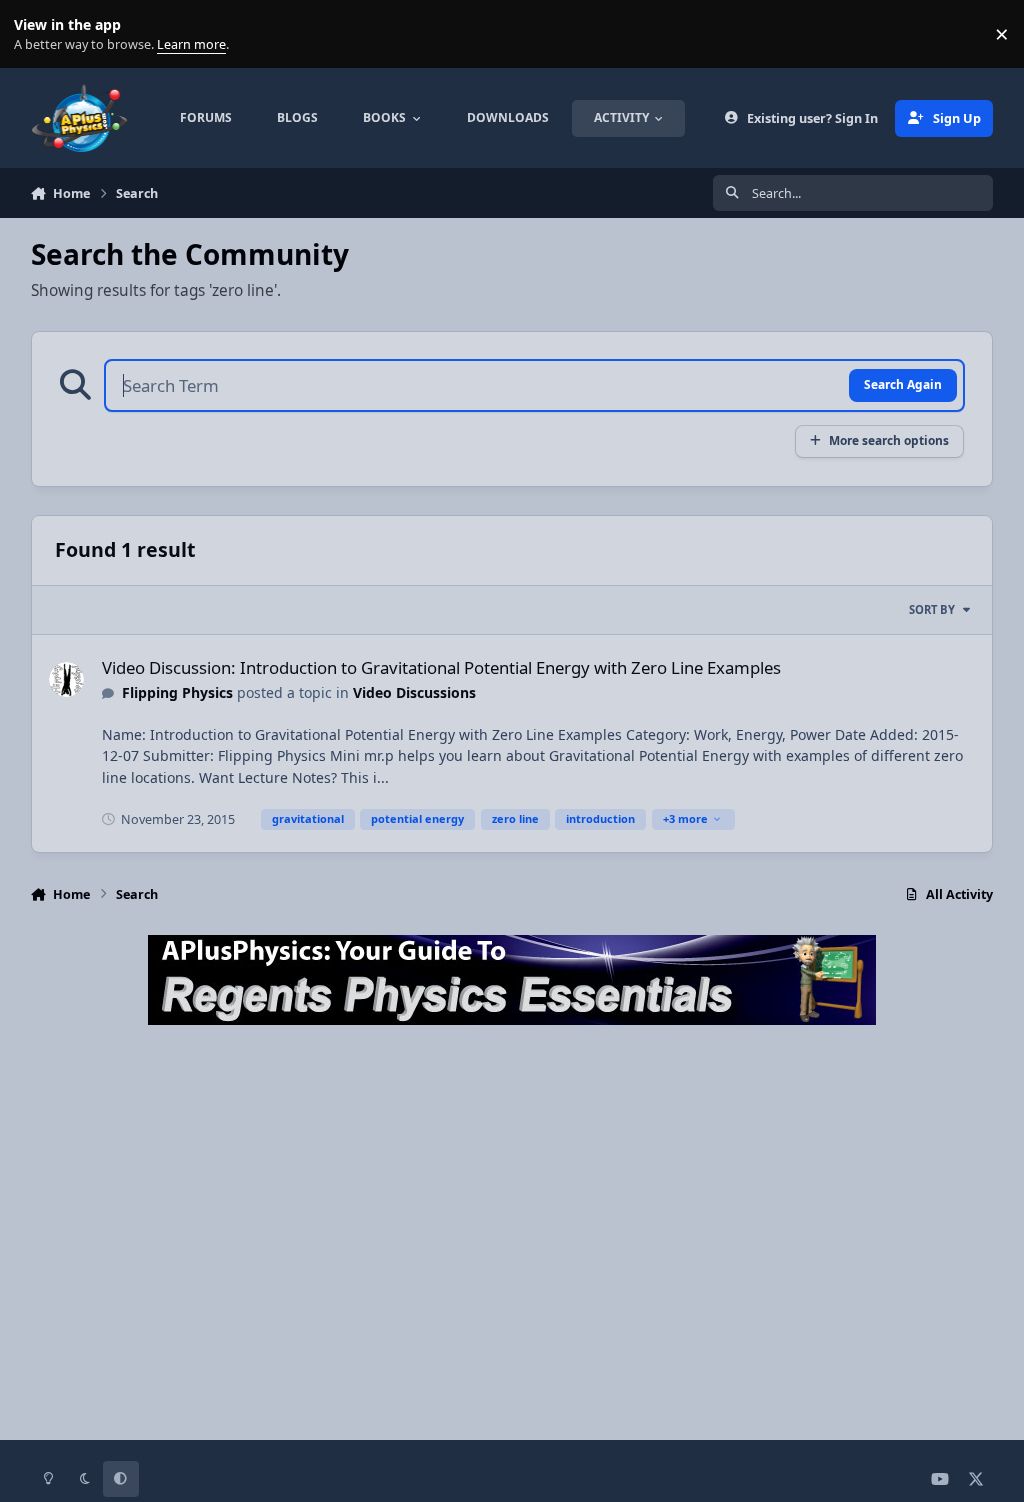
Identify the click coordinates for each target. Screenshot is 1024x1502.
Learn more (38, 34)
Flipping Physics (177, 692)
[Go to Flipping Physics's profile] (66, 679)
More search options (889, 440)
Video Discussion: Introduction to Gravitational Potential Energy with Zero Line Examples (441, 667)
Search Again (903, 384)
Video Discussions (414, 692)
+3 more (685, 818)
